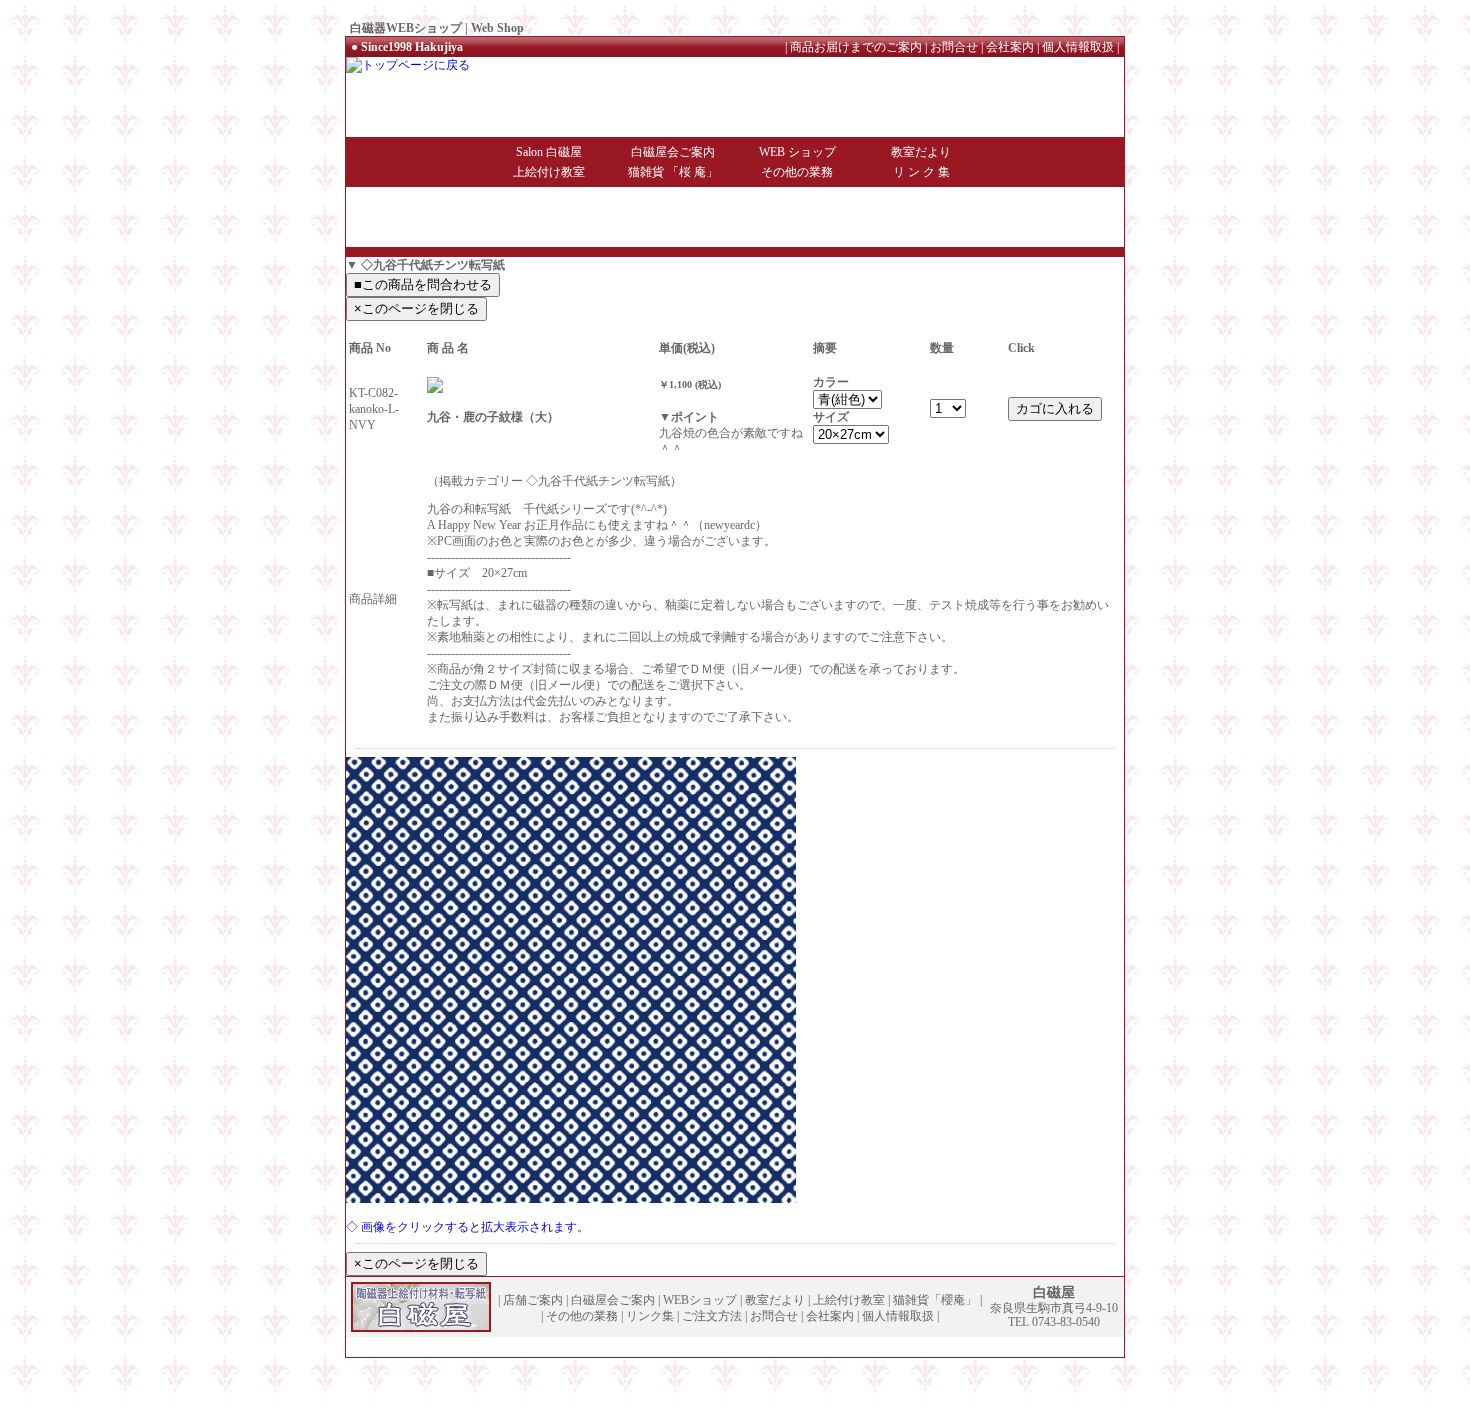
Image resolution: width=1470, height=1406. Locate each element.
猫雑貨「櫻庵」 (935, 1300)
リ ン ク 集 (921, 172)
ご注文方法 (712, 1316)
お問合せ (954, 47)
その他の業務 (797, 172)
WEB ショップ (797, 152)
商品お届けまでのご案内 (856, 47)
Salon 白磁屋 (549, 152)
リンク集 (650, 1316)
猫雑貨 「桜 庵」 (673, 172)
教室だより (921, 152)
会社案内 (1010, 47)
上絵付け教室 (549, 172)
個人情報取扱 (1078, 47)
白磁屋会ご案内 (673, 152)
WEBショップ (700, 1300)
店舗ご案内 (533, 1300)
